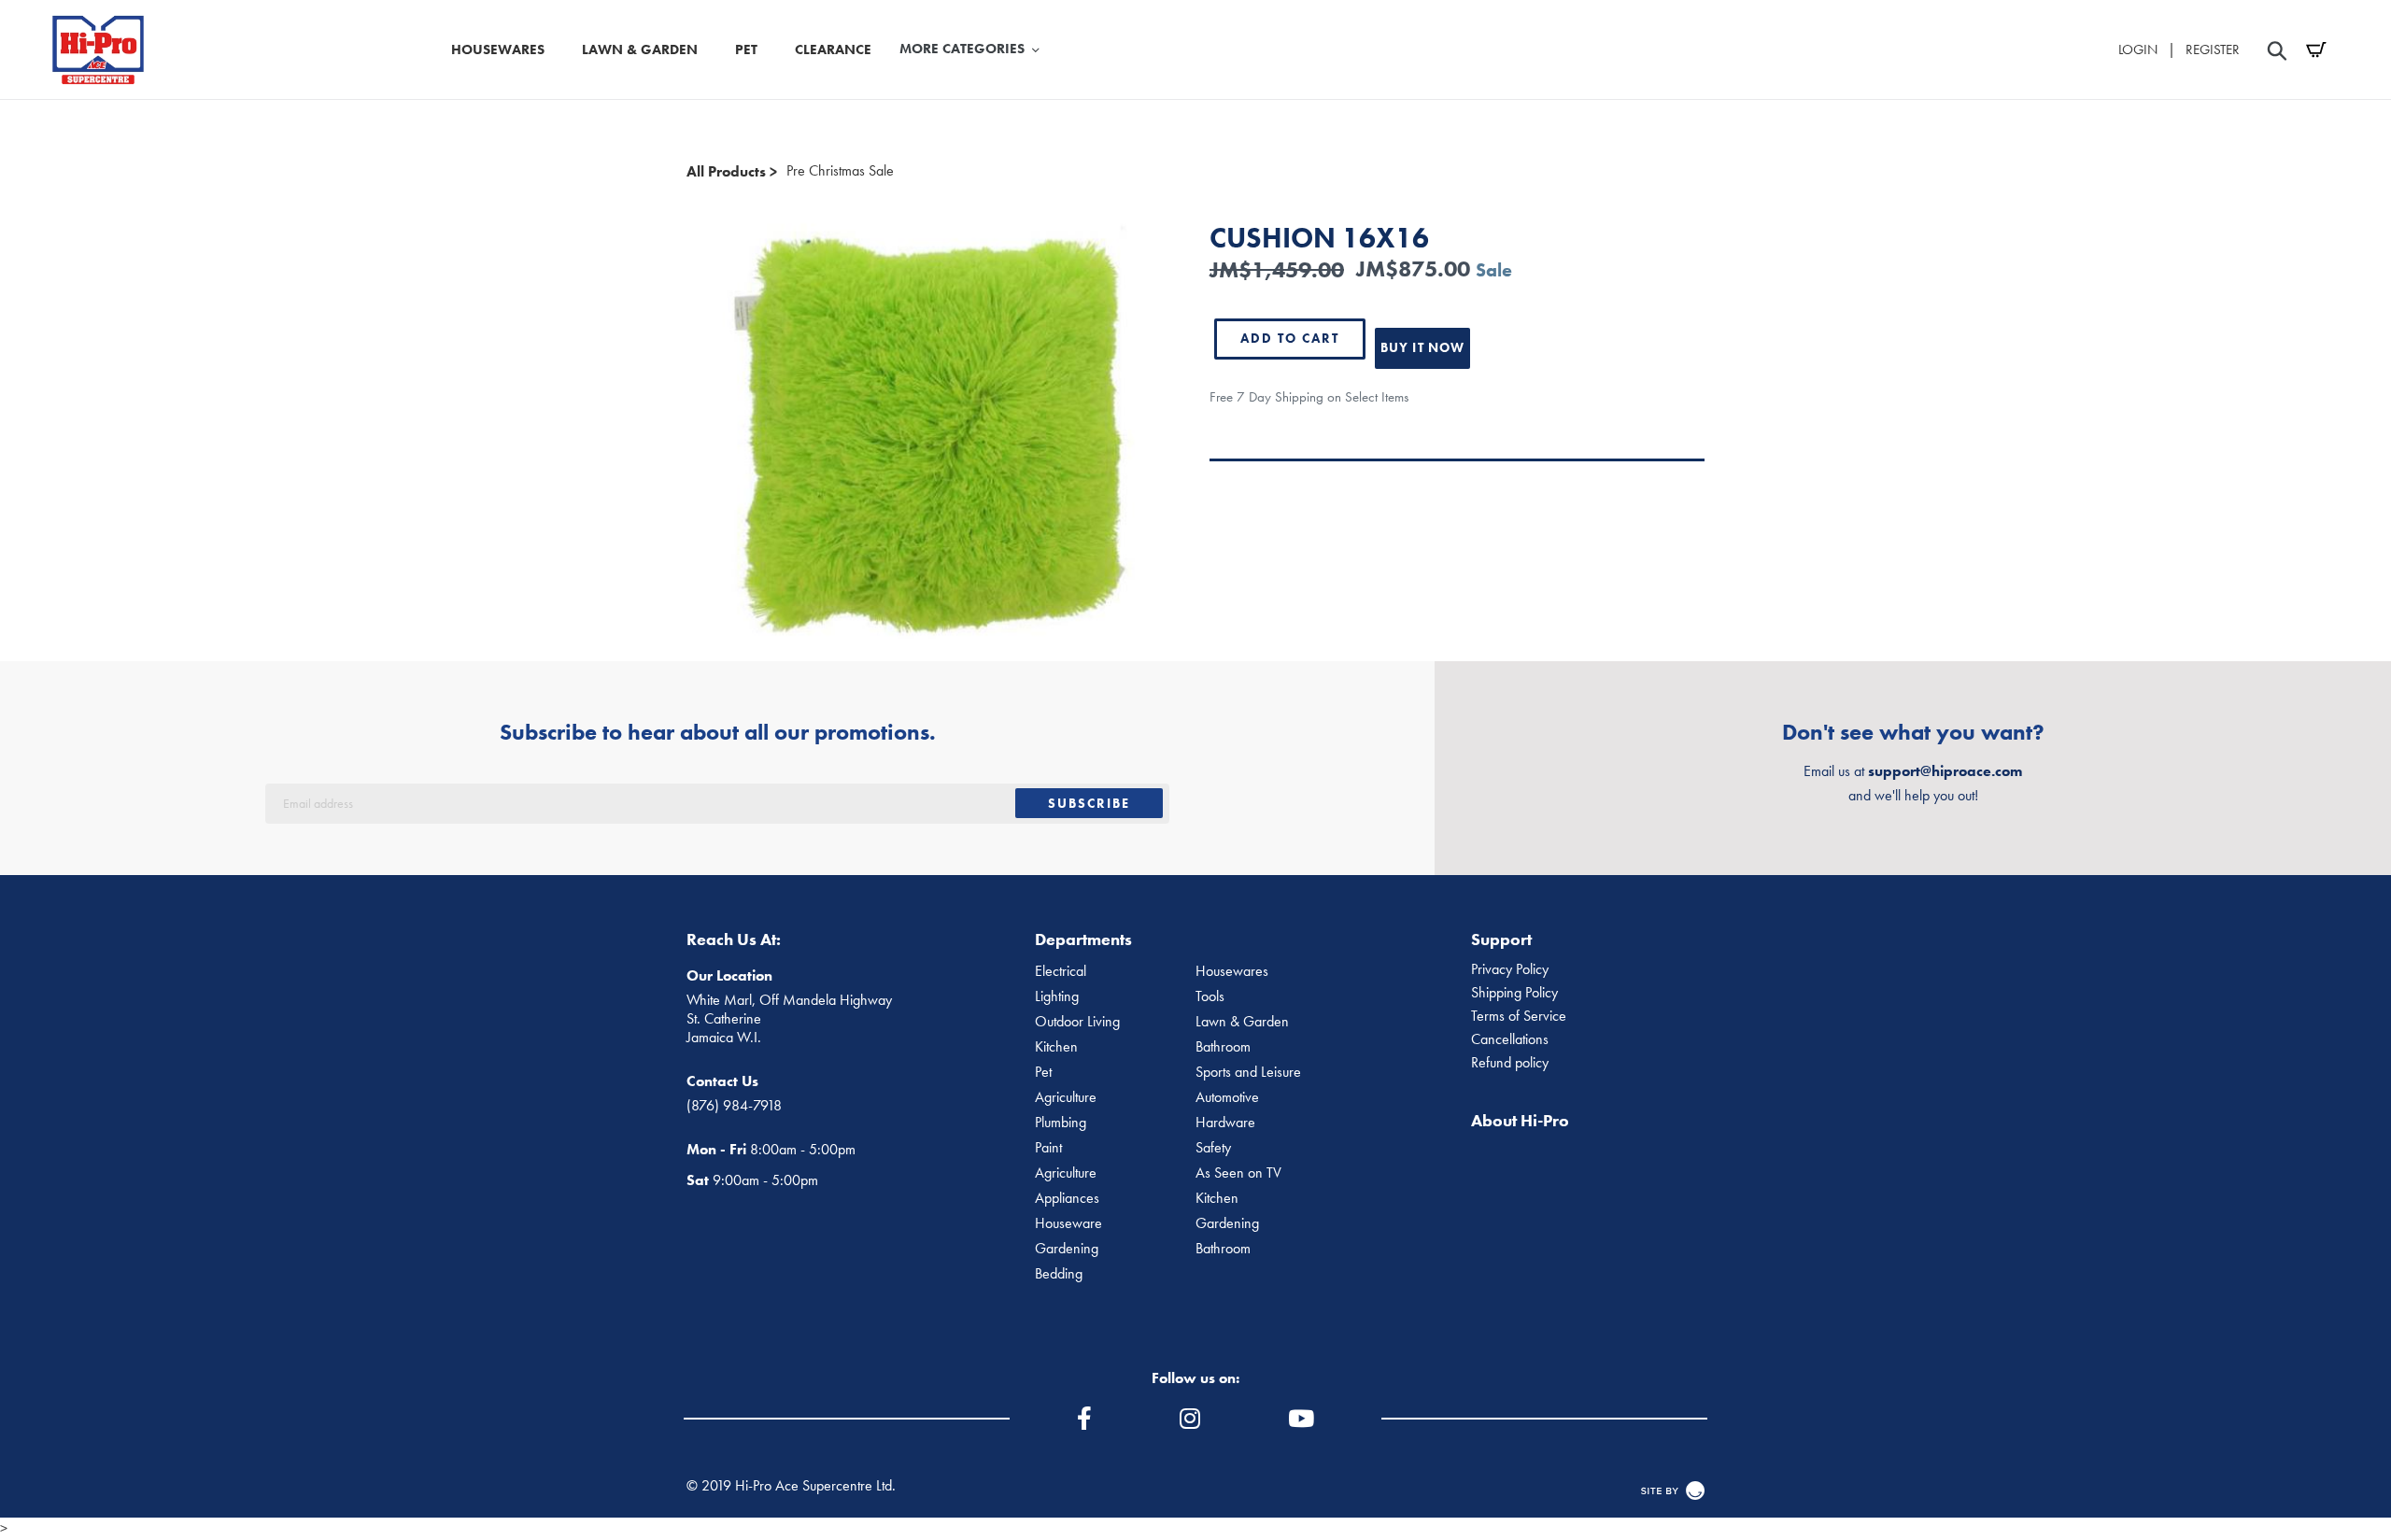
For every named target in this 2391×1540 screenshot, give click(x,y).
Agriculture (1066, 1097)
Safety (1213, 1148)
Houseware (1068, 1223)
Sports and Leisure (1248, 1072)
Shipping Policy (1514, 993)
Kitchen (1056, 1047)
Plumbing (1061, 1123)
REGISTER (2213, 49)
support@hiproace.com (1945, 771)
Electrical (1061, 971)
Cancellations (1510, 1039)
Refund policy (1510, 1063)
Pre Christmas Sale (840, 171)
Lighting (1057, 996)
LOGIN (2138, 49)
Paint (1048, 1148)
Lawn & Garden (1242, 1022)
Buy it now (1422, 347)
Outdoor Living (1077, 1022)
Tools (1210, 996)
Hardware (1225, 1123)
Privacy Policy (1510, 969)
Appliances (1067, 1198)
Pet (1043, 1072)
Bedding (1059, 1274)
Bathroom (1223, 1047)
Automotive (1227, 1097)
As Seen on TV (1238, 1173)
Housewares (1232, 971)
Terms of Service (1519, 1016)
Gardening (1227, 1223)
